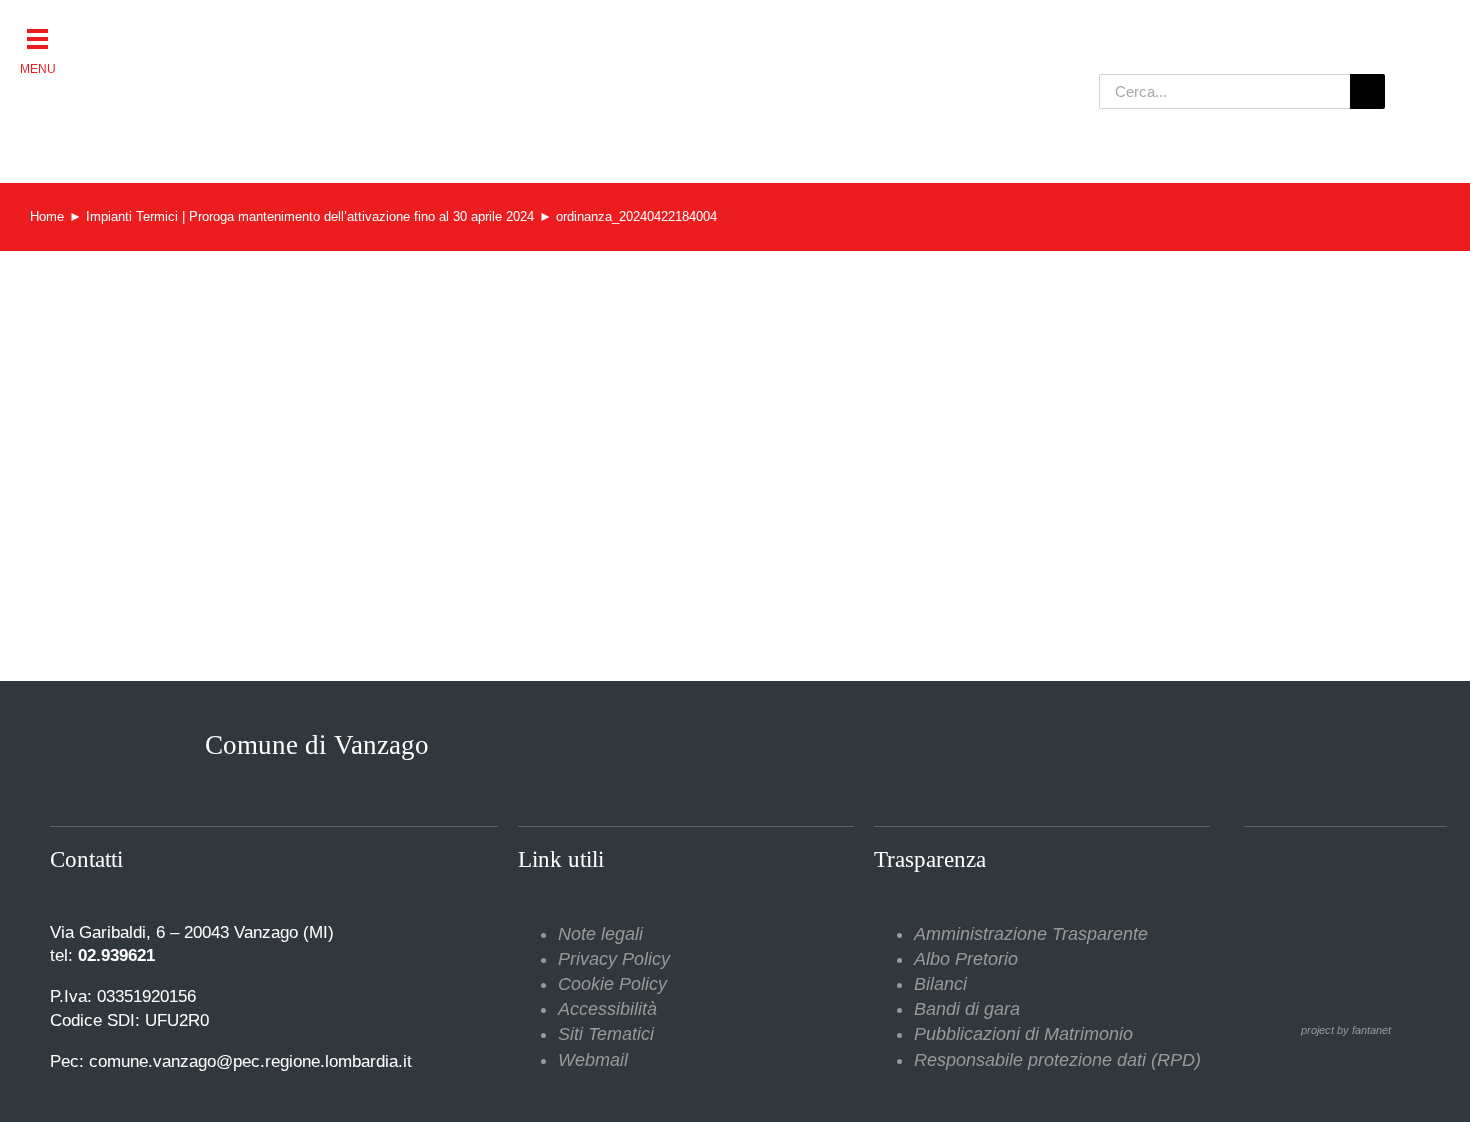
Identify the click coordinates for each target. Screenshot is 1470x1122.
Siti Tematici (606, 1034)
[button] (37, 37)
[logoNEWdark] (335, 30)
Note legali (600, 934)
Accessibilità (607, 1009)
